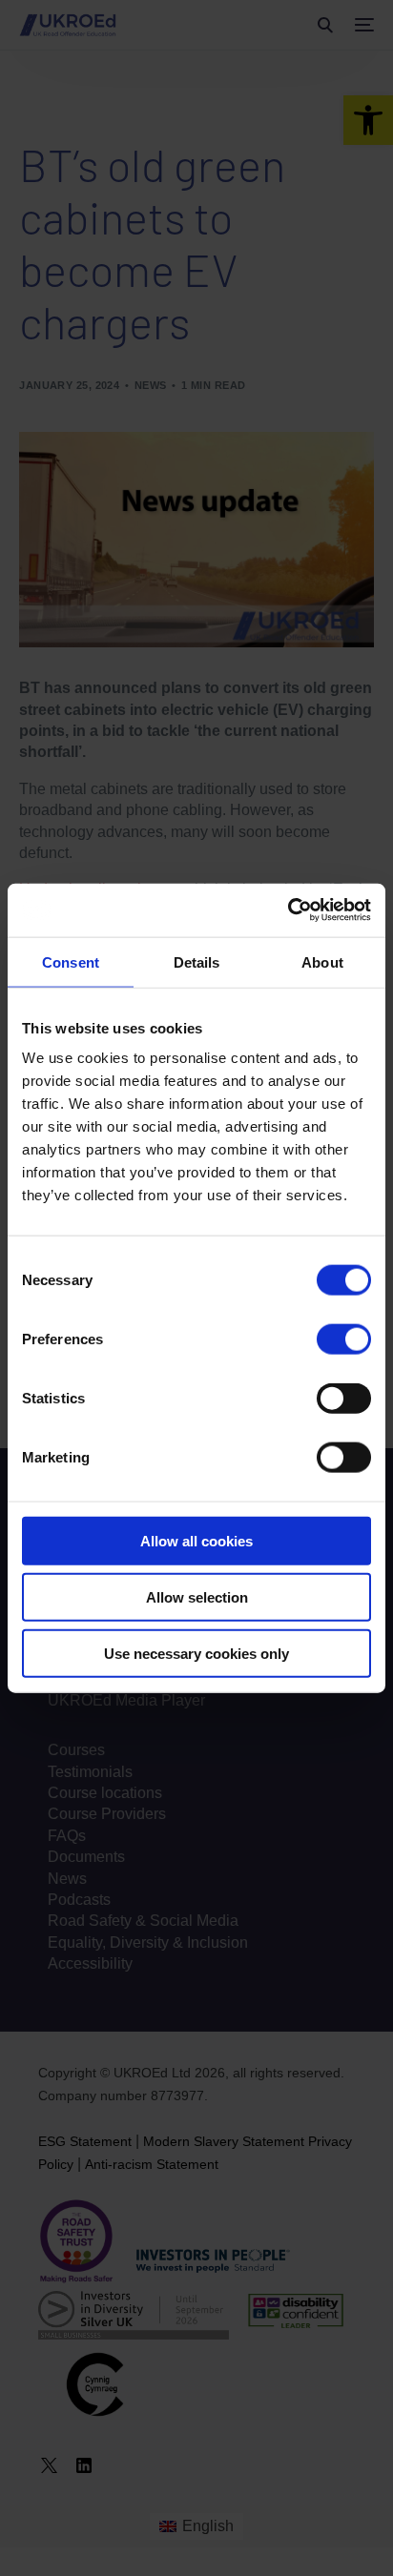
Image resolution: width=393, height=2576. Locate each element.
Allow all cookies (196, 1541)
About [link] (322, 961)
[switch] (344, 1339)
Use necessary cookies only (196, 1653)
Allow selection (197, 1596)
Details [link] (197, 961)
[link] (288, 910)
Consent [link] (71, 961)
